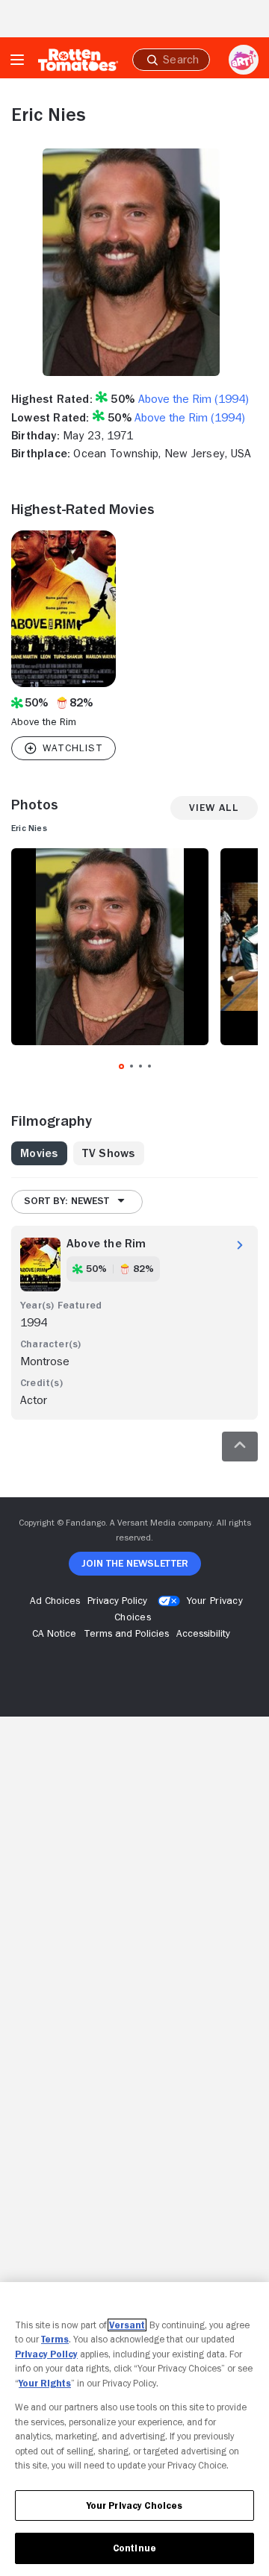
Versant (127, 2325)
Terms (55, 2339)
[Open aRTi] (244, 60)
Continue (134, 2548)
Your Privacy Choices (135, 2506)
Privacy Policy (46, 2354)
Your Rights (45, 2383)
